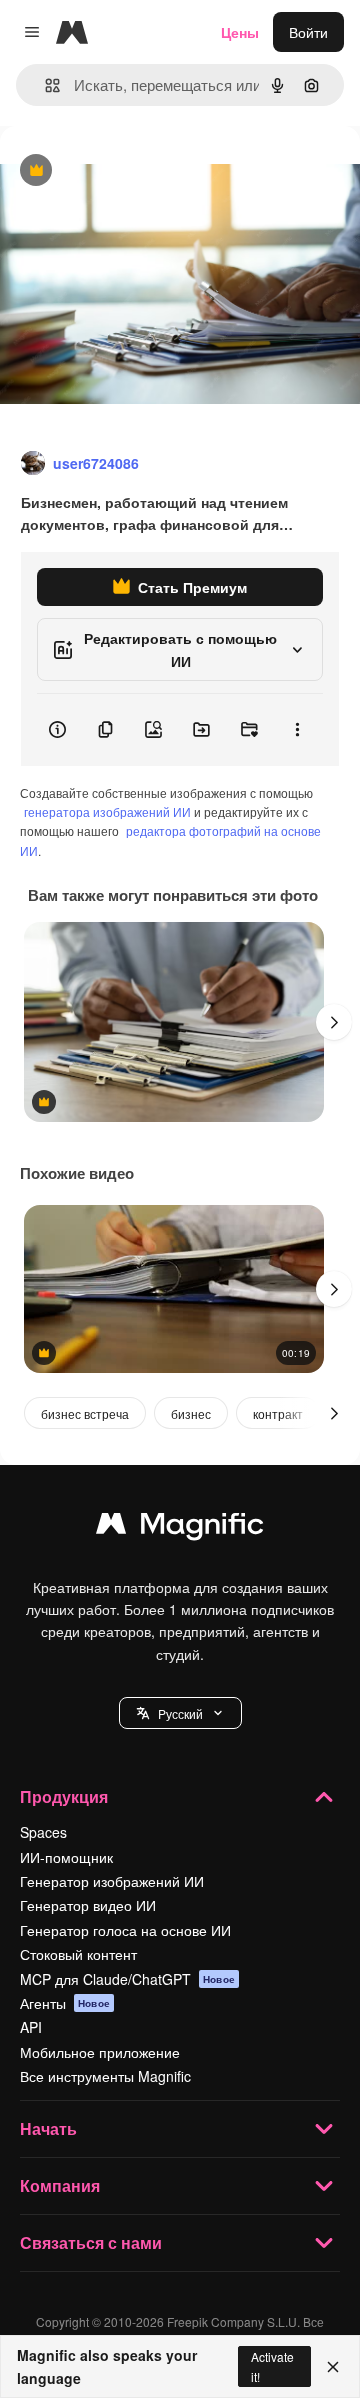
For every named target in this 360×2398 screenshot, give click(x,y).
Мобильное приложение (100, 2052)
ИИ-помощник (66, 1857)
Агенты (65, 2003)
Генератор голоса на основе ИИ (125, 1930)
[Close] (333, 2367)
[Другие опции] (297, 730)
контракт (278, 1413)
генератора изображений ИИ (107, 811)
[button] (180, 1713)
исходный (134, 171)
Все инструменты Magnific (105, 2076)
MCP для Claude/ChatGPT (127, 1979)
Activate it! (272, 2366)
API (31, 2027)
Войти (308, 32)
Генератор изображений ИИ (112, 1881)
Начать (48, 2128)
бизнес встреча (85, 1413)
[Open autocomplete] (44, 85)
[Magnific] (180, 1528)
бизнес (191, 1413)
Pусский (180, 1713)
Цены (240, 32)
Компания (60, 2185)
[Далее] (334, 1022)
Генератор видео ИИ (88, 1905)
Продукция (64, 1796)
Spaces (43, 1832)
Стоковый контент (78, 1954)
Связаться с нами (91, 2242)
